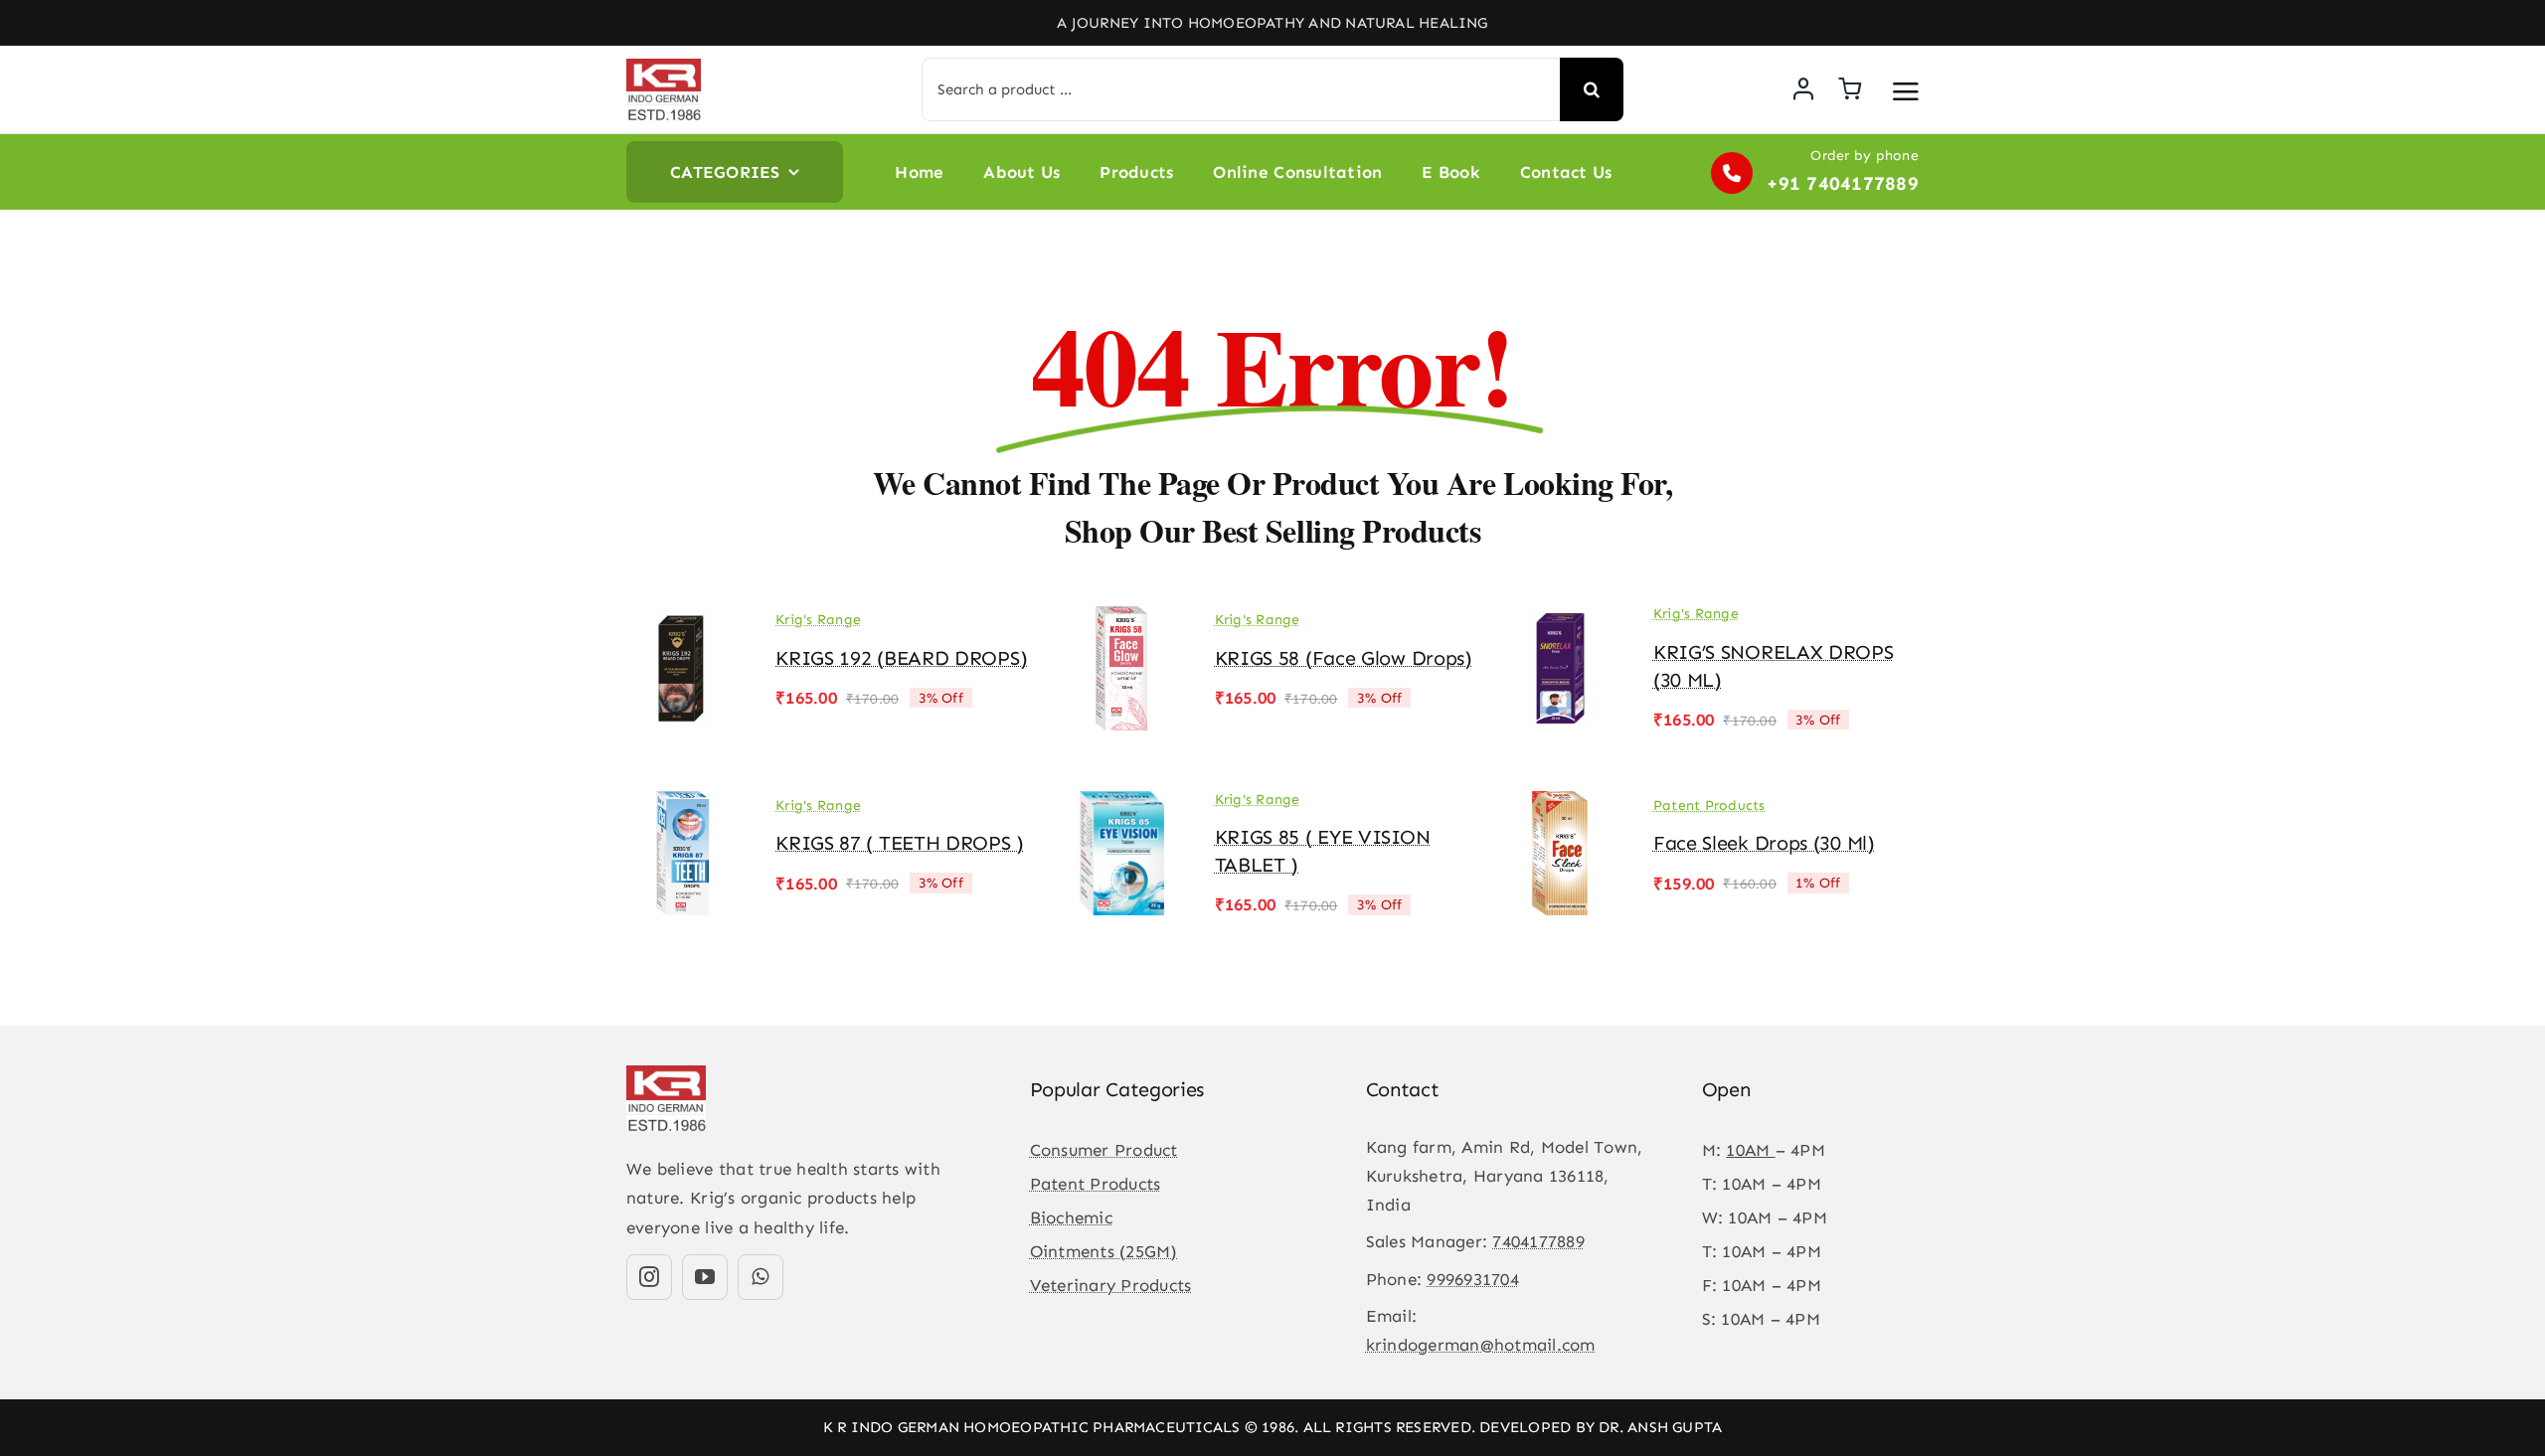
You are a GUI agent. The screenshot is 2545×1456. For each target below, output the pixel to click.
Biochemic (1071, 1217)
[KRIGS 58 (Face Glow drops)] (1121, 620)
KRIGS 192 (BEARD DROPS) (901, 658)
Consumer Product (1104, 1150)
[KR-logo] (664, 67)
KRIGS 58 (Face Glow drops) (1344, 658)
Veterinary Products (1111, 1285)
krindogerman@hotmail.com (1481, 1345)
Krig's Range (818, 620)
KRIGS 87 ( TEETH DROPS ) (900, 843)
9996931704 (1473, 1279)
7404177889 (1538, 1241)
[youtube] (705, 1277)
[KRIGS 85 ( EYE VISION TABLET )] (1121, 805)
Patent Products (1709, 806)
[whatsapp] (761, 1277)
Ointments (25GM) (1104, 1251)
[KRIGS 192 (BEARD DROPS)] (683, 620)
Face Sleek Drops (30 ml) (1764, 843)
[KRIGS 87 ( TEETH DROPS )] (683, 805)
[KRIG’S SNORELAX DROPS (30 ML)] (1561, 620)
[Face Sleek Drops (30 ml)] (1561, 805)
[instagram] (649, 1277)
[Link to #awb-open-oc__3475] (1906, 91)
